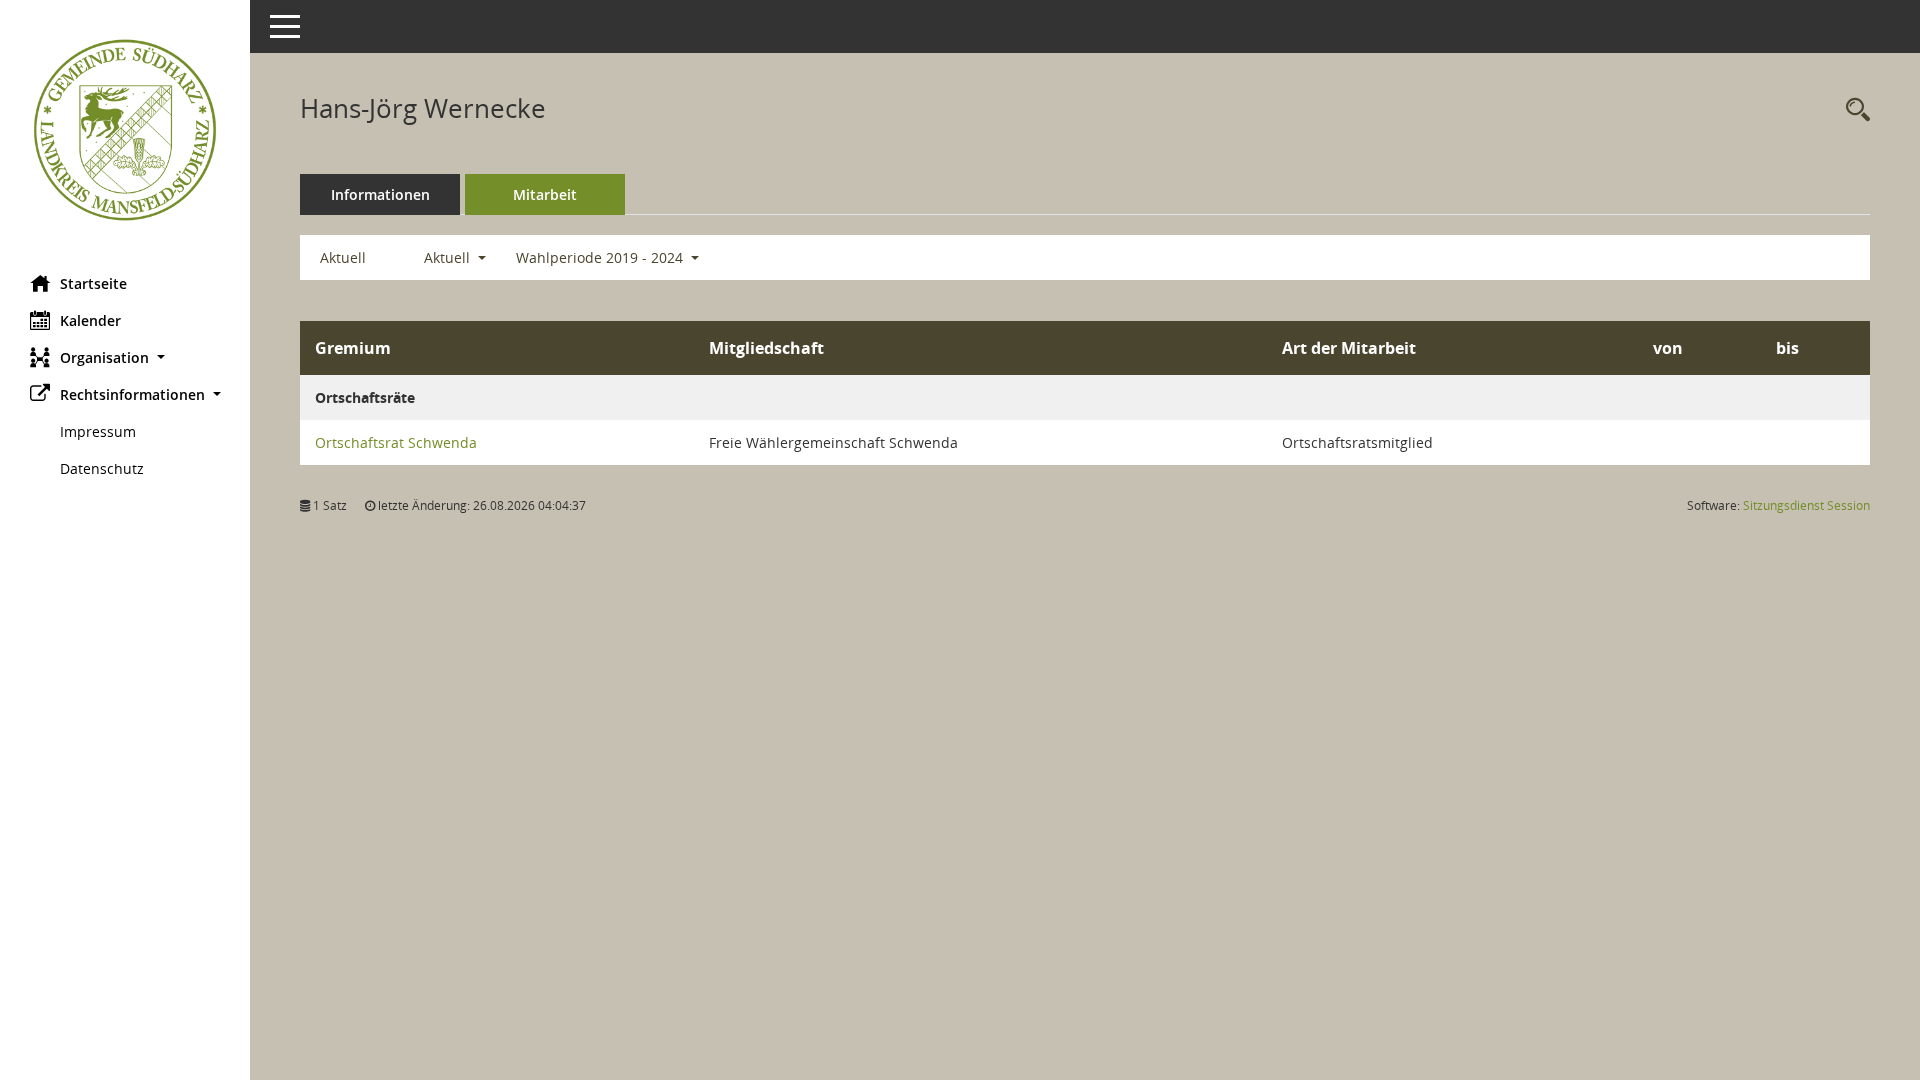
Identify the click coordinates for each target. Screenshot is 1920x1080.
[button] (125, 357)
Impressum (98, 431)
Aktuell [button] (449, 257)
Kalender (90, 320)
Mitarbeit (545, 194)
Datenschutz (102, 468)
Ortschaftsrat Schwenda (396, 442)
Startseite (93, 283)
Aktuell (343, 257)
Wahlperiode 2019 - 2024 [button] (601, 257)
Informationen (380, 194)
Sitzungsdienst (1806, 505)
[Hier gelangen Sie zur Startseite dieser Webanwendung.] (125, 130)
